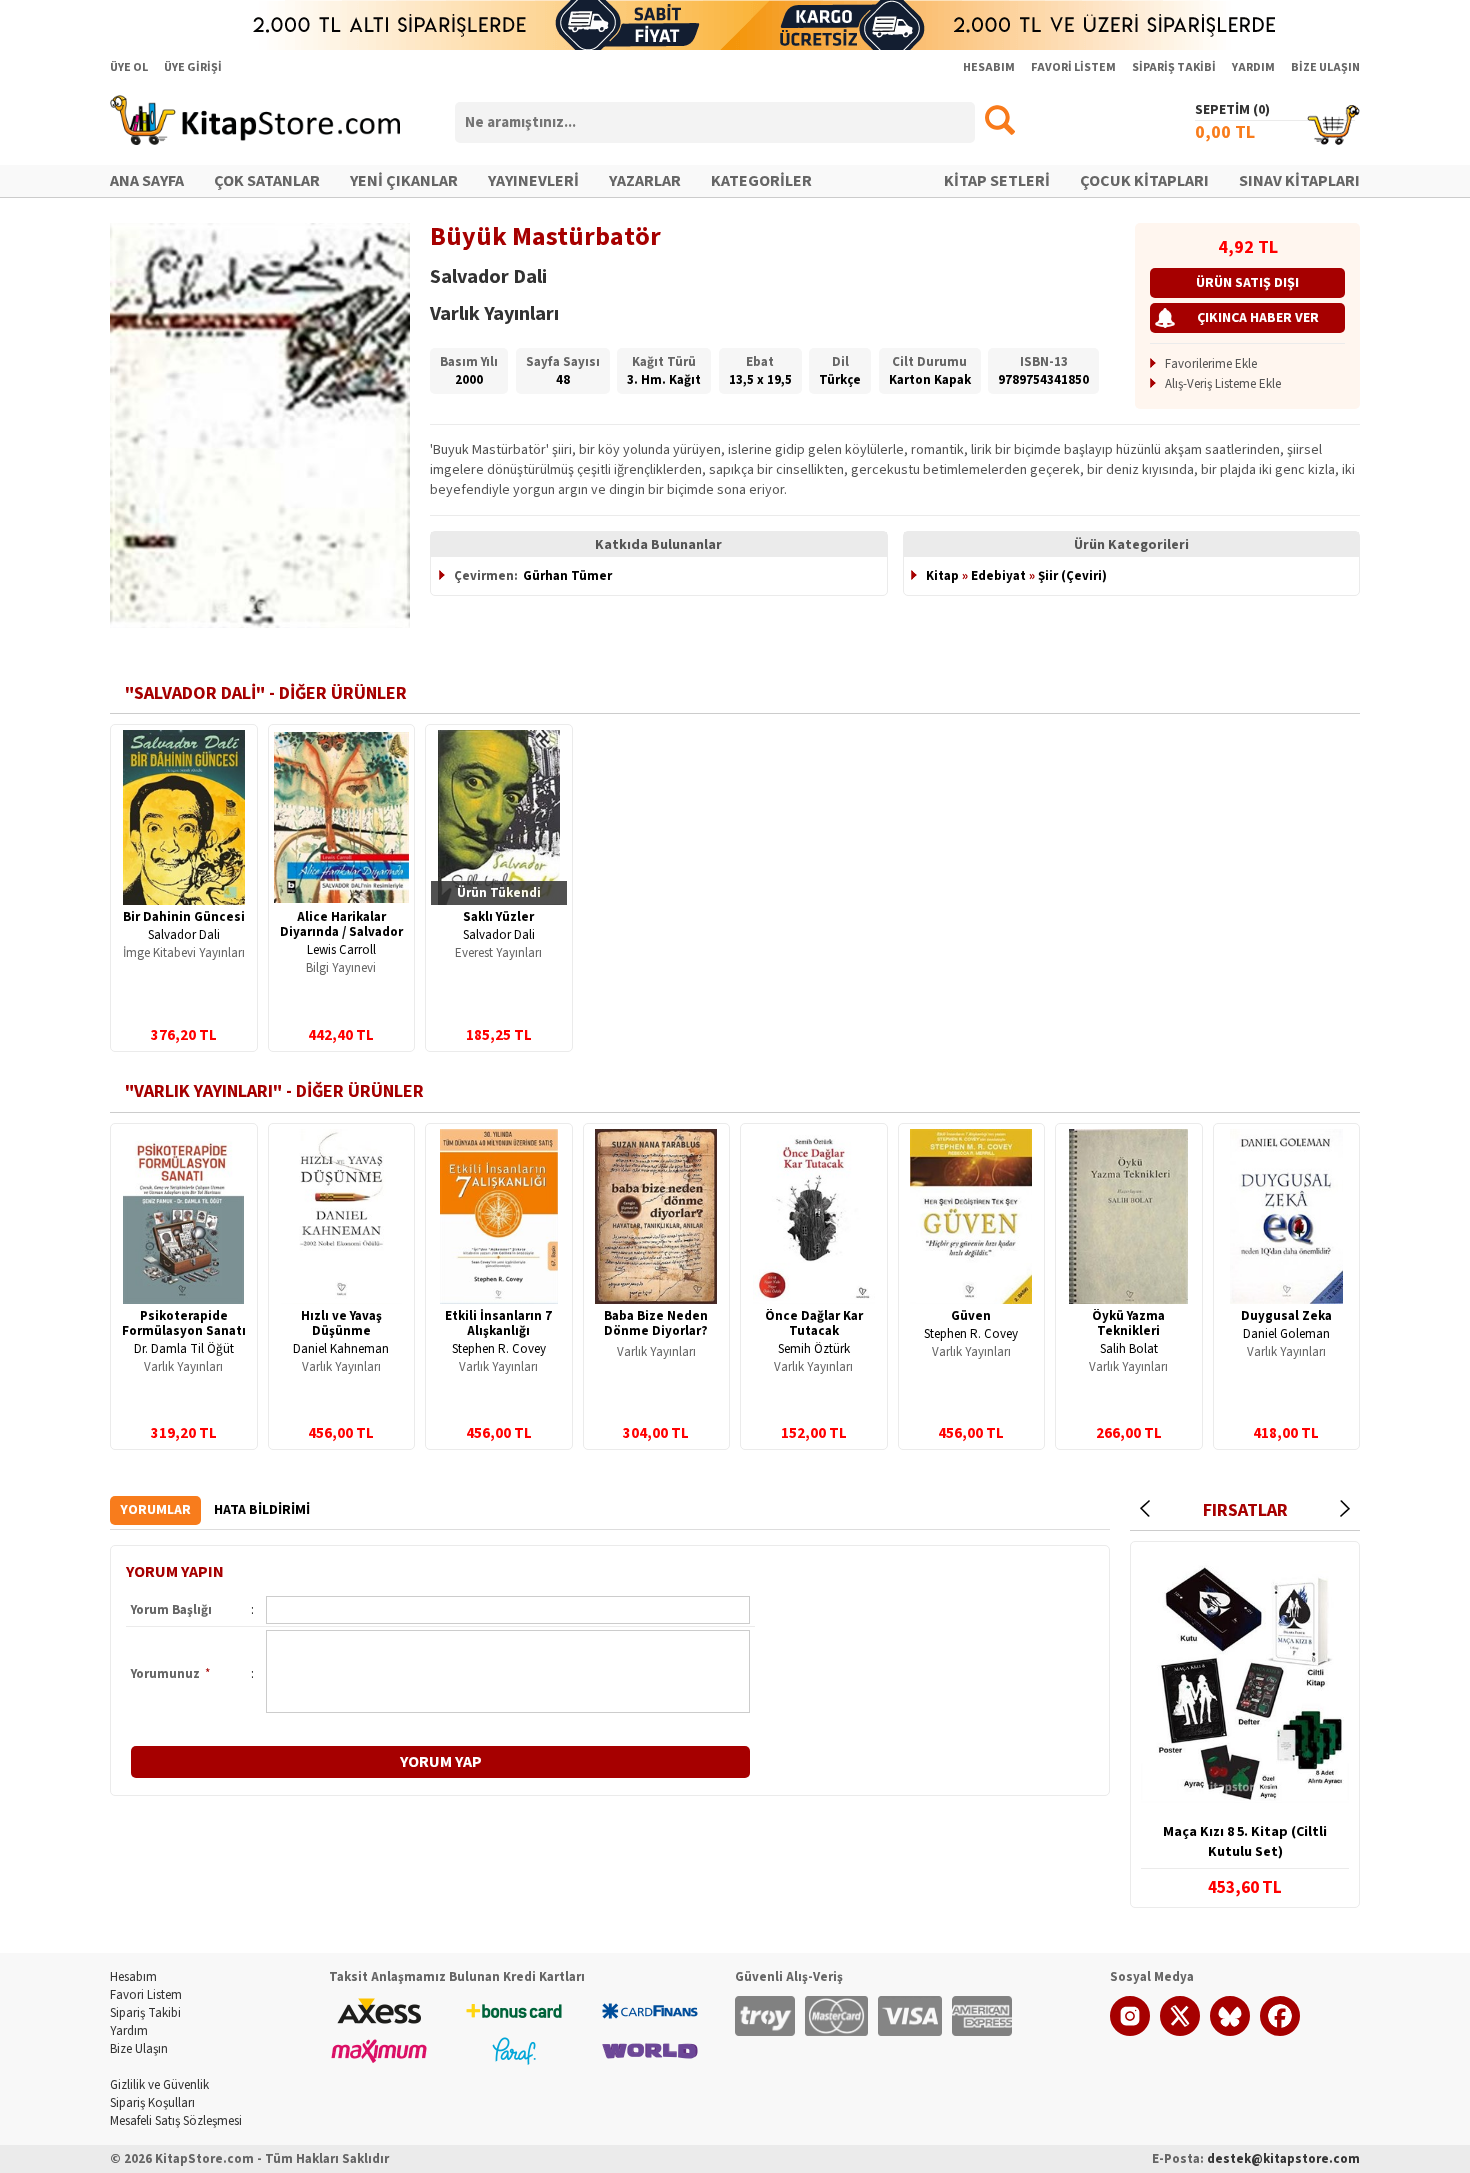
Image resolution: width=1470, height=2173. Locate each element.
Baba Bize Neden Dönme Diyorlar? (656, 1323)
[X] (1180, 2032)
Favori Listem (146, 1995)
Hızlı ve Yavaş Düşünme (341, 1323)
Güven (971, 1316)
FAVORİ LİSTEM (1073, 67)
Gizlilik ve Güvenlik (159, 2085)
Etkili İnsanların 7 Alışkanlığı (498, 1323)
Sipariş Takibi (145, 2013)
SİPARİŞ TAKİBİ (1174, 67)
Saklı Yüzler (498, 917)
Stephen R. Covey (499, 1349)
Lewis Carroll (341, 950)
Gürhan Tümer (567, 576)
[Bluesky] (1230, 2032)
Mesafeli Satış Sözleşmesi (176, 2121)
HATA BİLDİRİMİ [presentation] (262, 1510)
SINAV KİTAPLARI (1299, 181)
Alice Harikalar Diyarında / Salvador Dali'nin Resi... (341, 932)
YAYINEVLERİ (533, 181)
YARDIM (1253, 67)
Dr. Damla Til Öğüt (184, 1349)
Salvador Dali (184, 935)
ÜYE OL (129, 67)
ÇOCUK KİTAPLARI (1144, 181)
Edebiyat (998, 576)
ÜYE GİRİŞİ (193, 67)
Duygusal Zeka (1286, 1316)
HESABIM (989, 67)
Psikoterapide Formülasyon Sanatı (184, 1323)
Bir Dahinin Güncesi (184, 917)
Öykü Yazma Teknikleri (1128, 1323)
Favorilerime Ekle (1211, 364)
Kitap (942, 576)
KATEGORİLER (761, 181)
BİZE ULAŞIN (1325, 67)
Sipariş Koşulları (152, 2103)
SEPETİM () (1232, 110)
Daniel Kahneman (341, 1349)
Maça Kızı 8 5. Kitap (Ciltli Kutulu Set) (1245, 1842)
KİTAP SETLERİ (997, 181)
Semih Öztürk (814, 1349)
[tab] (155, 1510)
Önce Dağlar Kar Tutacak (814, 1323)
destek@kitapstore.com (1283, 2159)
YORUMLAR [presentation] (155, 1510)
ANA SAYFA (147, 181)
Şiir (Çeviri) (1072, 576)
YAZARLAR (645, 181)
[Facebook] (1280, 2032)
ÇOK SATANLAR (267, 181)
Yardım (129, 2031)
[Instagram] (1130, 2032)
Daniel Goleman (1286, 1334)
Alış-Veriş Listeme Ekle (1223, 384)
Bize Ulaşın (139, 2049)
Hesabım (133, 1977)
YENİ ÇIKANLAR (404, 181)
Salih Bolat (1129, 1349)
